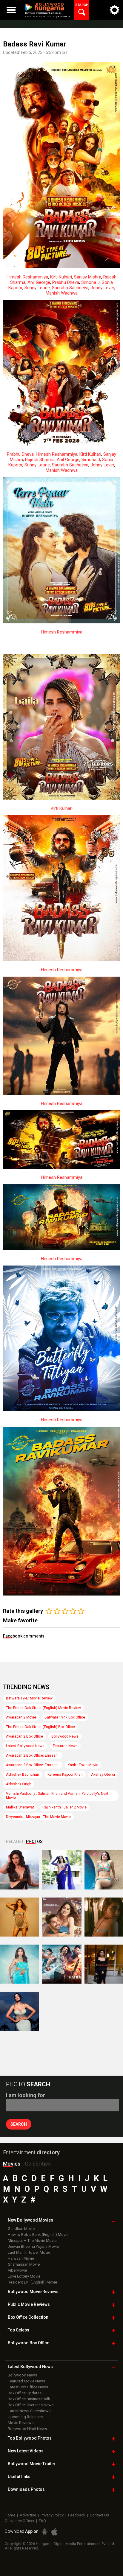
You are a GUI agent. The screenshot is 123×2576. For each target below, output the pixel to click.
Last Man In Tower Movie (29, 2252)
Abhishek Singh (19, 1784)
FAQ (42, 2521)
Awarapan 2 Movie (21, 1717)
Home (10, 2515)
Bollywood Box (29, 2343)
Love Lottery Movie (24, 2276)
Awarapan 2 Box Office (24, 1736)
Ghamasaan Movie (24, 2264)
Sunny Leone (37, 288)
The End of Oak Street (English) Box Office (40, 1727)
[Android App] (44, 2532)
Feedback (77, 2515)
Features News (65, 1746)
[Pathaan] (62, 1964)
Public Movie (29, 2304)
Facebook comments (24, 1636)
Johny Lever (102, 288)
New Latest (26, 2451)
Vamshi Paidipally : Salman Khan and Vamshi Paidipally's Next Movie (57, 1796)
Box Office (28, 2317)
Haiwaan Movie (21, 2258)
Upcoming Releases (25, 2417)
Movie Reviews (21, 2423)
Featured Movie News (26, 2381)
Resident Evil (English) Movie (32, 2282)
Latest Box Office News (28, 2387)
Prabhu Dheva (66, 282)
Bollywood (32, 2464)
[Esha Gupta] (20, 2011)
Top (19, 2330)
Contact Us (99, 2515)
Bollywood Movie (33, 2292)
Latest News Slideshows (29, 2411)
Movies (12, 2164)
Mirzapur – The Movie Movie (32, 2240)
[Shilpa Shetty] (20, 1964)
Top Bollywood (30, 2438)
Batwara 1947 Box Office (65, 1717)
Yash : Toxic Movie (83, 1765)
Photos (34, 1842)
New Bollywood (30, 2220)
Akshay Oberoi (103, 1775)
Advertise (28, 2515)
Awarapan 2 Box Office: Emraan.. (33, 1755)
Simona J (90, 282)
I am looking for (26, 2095)
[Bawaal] (62, 1917)
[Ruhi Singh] (20, 1917)
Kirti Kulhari (61, 277)
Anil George (39, 282)
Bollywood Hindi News (27, 2429)
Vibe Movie (17, 2270)
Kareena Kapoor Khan (65, 1775)
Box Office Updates (25, 2393)
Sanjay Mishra (88, 277)
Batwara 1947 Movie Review (29, 1698)
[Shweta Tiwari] (20, 1870)
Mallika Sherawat (20, 1807)
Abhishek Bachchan (23, 1775)
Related (14, 1842)
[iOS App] (54, 2532)
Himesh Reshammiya (27, 277)
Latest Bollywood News (25, 1746)
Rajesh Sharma (40, 460)
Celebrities (38, 2164)
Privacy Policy (52, 2515)
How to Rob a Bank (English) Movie (38, 2235)
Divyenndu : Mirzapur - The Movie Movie (38, 1817)
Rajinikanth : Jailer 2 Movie (64, 1807)
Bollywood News (65, 1736)
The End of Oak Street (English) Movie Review (43, 1708)
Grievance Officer (20, 2521)
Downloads (26, 2489)
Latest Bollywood (30, 2367)
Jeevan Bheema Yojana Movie (33, 2246)
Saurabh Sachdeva (70, 288)
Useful (19, 2477)
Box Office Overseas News (31, 2405)
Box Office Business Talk (29, 2399)
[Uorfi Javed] (62, 1870)
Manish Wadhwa (62, 293)
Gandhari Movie (21, 2229)
